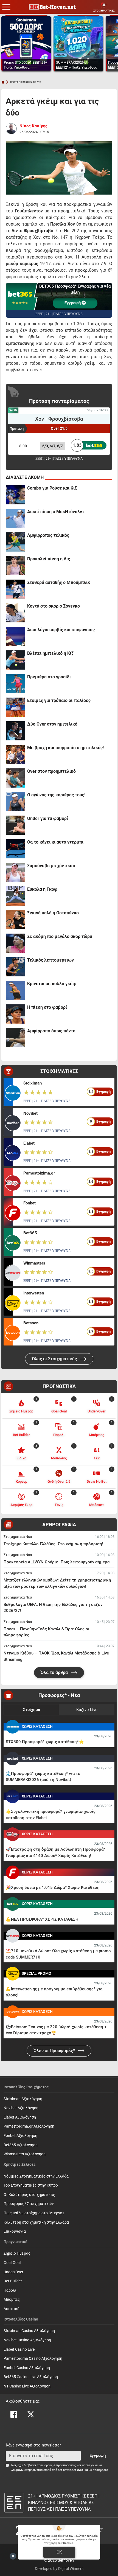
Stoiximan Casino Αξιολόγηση (29, 2331)
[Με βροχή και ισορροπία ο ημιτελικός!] (15, 754)
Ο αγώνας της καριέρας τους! (56, 795)
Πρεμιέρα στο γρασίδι (49, 677)
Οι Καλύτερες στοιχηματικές (29, 2195)
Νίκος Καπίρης (33, 126)
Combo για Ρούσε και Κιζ (52, 488)
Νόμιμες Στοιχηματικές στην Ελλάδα (36, 2176)
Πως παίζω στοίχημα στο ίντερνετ (34, 2213)
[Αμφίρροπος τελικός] (15, 542)
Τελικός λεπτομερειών (50, 960)
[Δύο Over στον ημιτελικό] (15, 731)
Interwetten (34, 1293)
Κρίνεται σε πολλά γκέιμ (52, 984)
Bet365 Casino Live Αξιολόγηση (31, 2377)
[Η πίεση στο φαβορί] (15, 1014)
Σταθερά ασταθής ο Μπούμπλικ (59, 582)
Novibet (30, 1113)
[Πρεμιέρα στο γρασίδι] (15, 684)
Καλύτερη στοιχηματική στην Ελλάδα (36, 2222)
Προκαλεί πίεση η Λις (49, 559)
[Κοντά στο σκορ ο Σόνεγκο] (15, 613)
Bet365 (30, 1233)
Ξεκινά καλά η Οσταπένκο (53, 913)
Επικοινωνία (15, 2231)
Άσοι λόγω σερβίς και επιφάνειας (61, 630)
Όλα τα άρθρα (55, 1672)
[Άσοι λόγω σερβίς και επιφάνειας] (15, 636)
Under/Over (13, 2272)
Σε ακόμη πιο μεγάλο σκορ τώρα (60, 936)
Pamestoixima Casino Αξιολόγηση (33, 2359)
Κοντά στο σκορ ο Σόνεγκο (54, 606)
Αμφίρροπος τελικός (48, 535)
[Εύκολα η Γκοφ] (15, 896)
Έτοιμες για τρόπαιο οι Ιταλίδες (59, 700)
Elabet (29, 1143)
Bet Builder (13, 2281)
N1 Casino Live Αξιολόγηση (27, 2386)
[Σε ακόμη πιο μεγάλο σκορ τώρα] (15, 943)
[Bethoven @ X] (31, 2414)
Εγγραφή (73, 303)
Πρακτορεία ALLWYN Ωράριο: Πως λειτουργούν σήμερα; (57, 1562)
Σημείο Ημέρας (17, 2253)
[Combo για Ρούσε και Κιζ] (15, 495)
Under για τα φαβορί (48, 818)
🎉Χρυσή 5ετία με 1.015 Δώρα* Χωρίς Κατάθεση (53, 1887)
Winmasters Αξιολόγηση (25, 2154)
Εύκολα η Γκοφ (42, 889)
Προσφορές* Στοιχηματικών (29, 2204)
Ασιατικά (12, 2309)
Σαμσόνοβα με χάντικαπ (51, 866)
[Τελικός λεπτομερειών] (15, 967)
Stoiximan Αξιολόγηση (23, 2099)
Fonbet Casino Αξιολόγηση (27, 2368)
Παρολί (10, 2290)
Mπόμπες (12, 2300)
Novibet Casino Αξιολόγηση (27, 2340)
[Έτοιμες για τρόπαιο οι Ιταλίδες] (15, 707)
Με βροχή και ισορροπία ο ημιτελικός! (65, 748)
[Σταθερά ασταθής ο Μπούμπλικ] (15, 589)
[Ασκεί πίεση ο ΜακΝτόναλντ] (15, 518)
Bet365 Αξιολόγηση (21, 2145)
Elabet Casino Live (19, 2349)
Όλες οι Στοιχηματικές (55, 1359)
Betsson (31, 1323)
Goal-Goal (12, 2263)
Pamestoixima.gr (39, 1173)
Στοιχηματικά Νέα (18, 1537)
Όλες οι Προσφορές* (55, 2051)
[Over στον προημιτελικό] (15, 778)
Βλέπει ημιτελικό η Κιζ (50, 653)
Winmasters (34, 1263)
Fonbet (29, 1203)
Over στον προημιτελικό (51, 771)
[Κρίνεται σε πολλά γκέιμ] (15, 990)
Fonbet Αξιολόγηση (20, 2136)
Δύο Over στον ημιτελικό (52, 724)
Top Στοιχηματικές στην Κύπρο (31, 2185)
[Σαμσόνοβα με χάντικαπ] (15, 872)
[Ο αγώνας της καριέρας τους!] (15, 802)
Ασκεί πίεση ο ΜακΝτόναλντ (56, 512)
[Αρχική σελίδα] (3, 82)
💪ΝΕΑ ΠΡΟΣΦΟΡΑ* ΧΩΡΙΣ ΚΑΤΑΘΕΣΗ (42, 1919)
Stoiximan (33, 1083)
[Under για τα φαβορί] (15, 825)
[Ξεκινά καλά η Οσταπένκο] (15, 920)
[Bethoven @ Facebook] (14, 2414)
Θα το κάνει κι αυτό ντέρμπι (55, 842)
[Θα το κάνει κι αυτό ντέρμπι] (15, 849)
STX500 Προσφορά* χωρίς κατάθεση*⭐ (45, 1742)
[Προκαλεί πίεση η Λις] (15, 566)
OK (59, 2552)
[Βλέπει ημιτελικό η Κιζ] (15, 660)
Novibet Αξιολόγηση (21, 2108)
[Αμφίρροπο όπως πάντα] (15, 1038)
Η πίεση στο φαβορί (47, 1007)
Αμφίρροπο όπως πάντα (51, 1031)
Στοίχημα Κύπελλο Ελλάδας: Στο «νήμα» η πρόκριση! (53, 1544)
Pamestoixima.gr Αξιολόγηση (29, 2126)
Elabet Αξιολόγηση (20, 2117)
